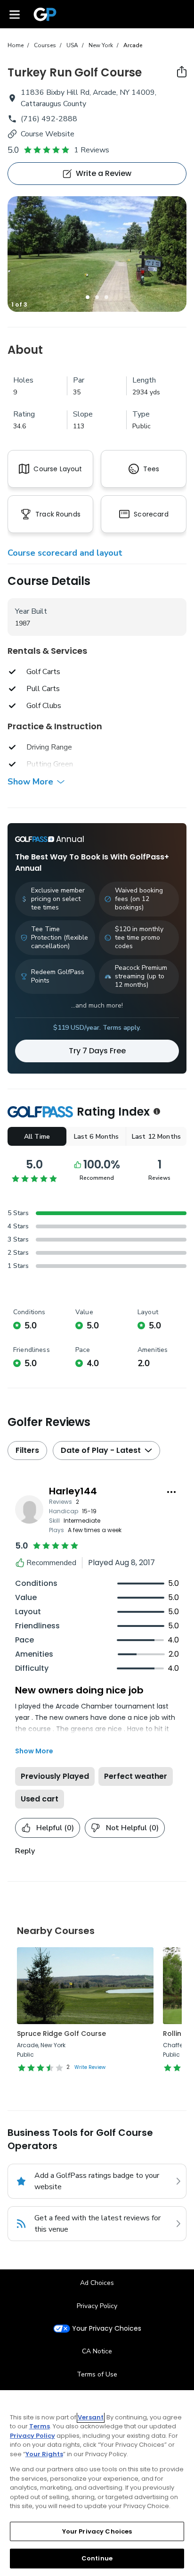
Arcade (133, 45)
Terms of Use (97, 2374)
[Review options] (171, 1492)
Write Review (90, 2067)
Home (16, 45)
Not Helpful (132, 1828)
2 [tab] (97, 297)
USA (72, 45)
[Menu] (15, 14)
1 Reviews (92, 150)
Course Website (48, 134)
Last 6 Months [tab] (97, 1137)
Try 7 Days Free (97, 1051)
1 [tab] (88, 297)
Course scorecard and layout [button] (65, 553)
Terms (40, 2426)
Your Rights (44, 2454)
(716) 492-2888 (49, 119)
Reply (25, 1851)
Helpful (55, 1828)
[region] (97, 2483)
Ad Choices (97, 2283)
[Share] (182, 72)
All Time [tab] (37, 1137)
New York (101, 45)
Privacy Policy (97, 2306)
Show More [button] (30, 782)
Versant (91, 2417)
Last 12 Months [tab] (156, 1137)
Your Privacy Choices (107, 2329)
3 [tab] (106, 297)
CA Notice (97, 2351)
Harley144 (73, 1491)
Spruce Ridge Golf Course (61, 2034)
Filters (27, 1450)
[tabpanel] (97, 254)
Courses (45, 45)
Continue (97, 2558)
